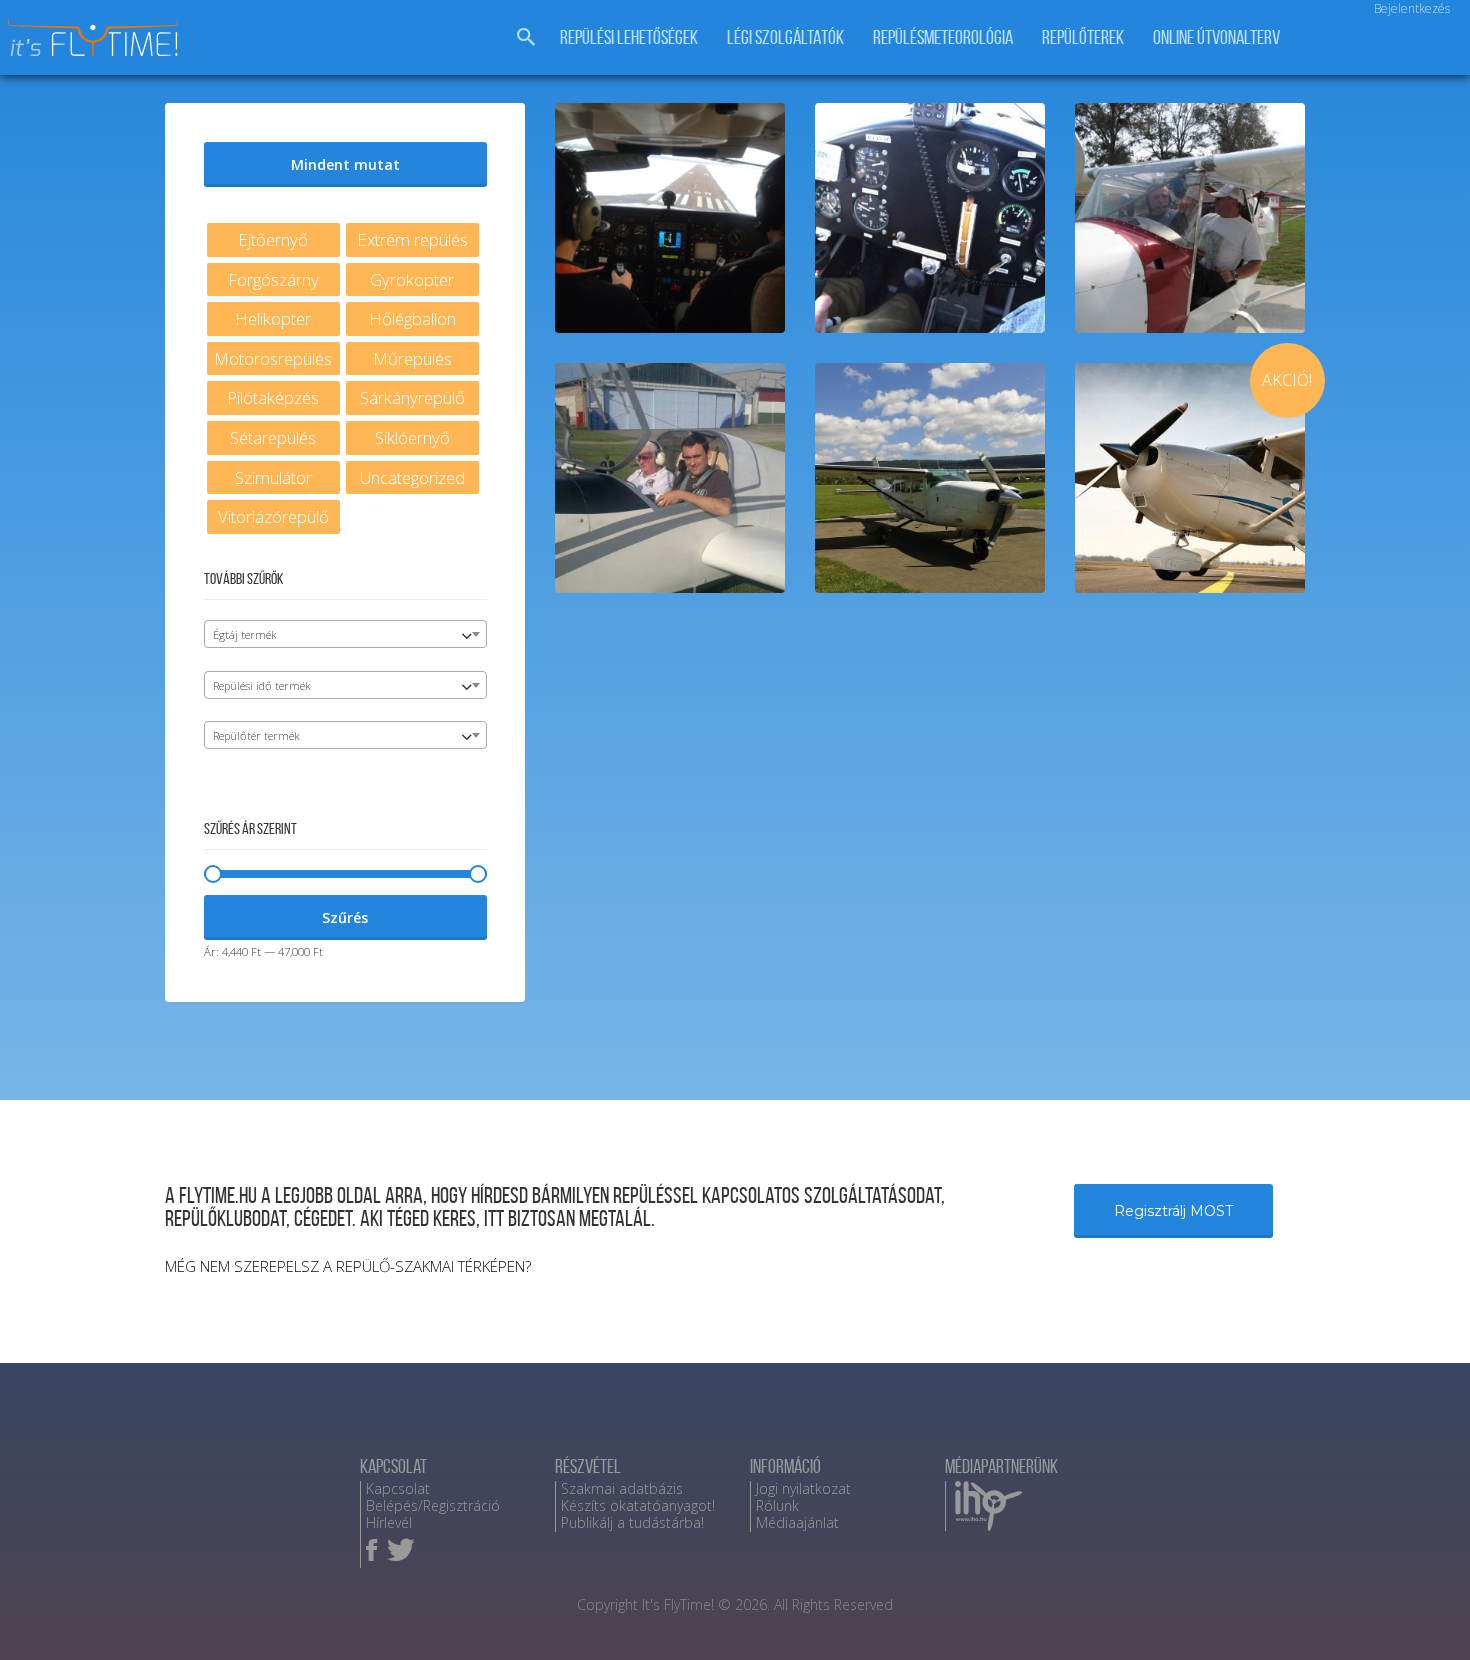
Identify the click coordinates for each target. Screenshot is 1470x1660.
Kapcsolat (398, 1488)
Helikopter (273, 318)
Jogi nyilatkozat (803, 1488)
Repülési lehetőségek (629, 37)
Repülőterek (1083, 37)
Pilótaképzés (273, 397)
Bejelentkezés (1412, 8)
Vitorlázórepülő (273, 516)
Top (1422, 1612)
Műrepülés (412, 358)
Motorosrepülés (273, 358)
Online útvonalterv (1216, 37)
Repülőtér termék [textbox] (256, 735)
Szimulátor (273, 477)
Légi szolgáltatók (785, 37)
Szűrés (345, 917)
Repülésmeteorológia (943, 37)
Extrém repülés (412, 239)
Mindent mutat (345, 164)
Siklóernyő (412, 437)
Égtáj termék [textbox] (245, 634)
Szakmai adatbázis (622, 1488)
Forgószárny (273, 279)
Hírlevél (389, 1522)
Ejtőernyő (273, 239)
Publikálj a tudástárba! (632, 1522)
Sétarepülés (273, 437)
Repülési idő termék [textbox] (262, 685)
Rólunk (777, 1505)
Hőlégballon (412, 318)
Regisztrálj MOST (1173, 1211)
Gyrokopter (412, 279)
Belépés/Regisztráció (433, 1505)
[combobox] (345, 634)
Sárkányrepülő (412, 397)
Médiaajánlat (797, 1522)
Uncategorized (412, 477)
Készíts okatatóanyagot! (638, 1505)
